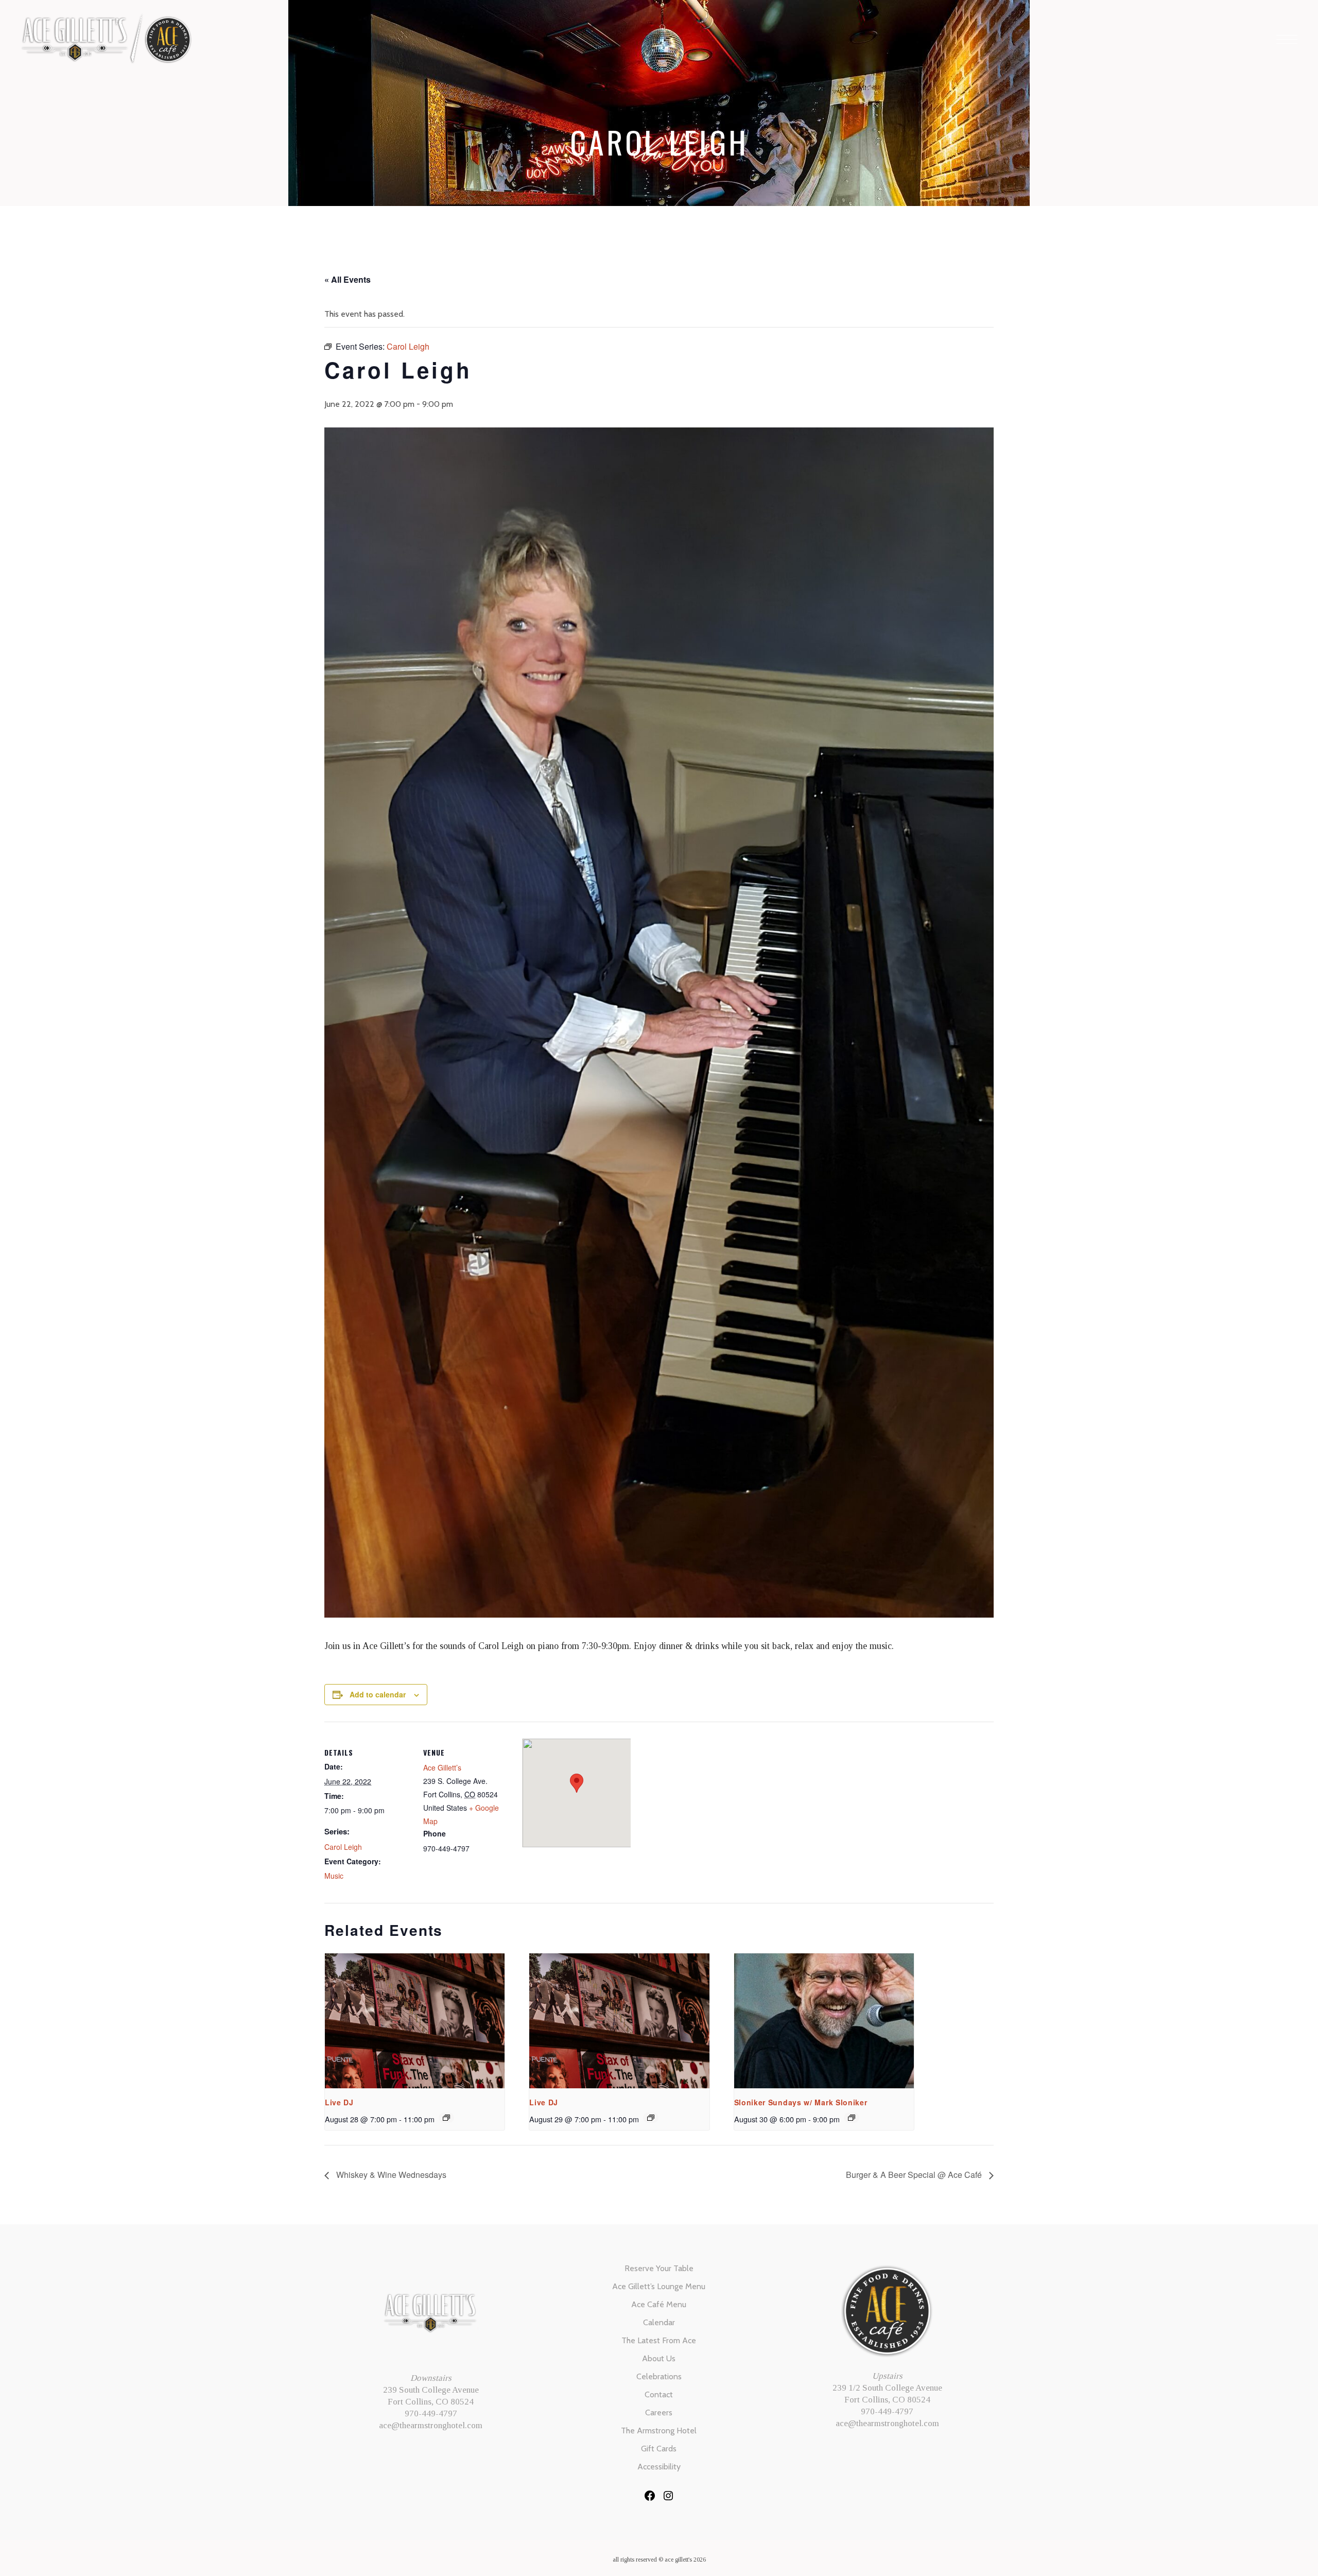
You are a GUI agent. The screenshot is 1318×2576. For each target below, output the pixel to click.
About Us (659, 2358)
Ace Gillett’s (442, 1767)
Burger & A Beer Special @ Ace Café (915, 2175)
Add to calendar (378, 1694)
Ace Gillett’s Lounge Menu (659, 2286)
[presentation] (415, 2021)
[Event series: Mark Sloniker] (852, 2118)
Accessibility (659, 2467)
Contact (659, 2394)
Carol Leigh (343, 1847)
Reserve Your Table (659, 2268)
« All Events (348, 279)
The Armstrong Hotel (659, 2431)
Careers (659, 2412)
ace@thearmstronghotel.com (431, 2425)
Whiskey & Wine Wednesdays (390, 2175)
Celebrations (659, 2376)
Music (334, 1876)
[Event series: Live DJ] (446, 2118)
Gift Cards (659, 2449)
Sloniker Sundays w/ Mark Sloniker (801, 2102)
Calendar (659, 2322)
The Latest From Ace (659, 2340)
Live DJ (339, 2102)
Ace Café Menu (659, 2304)
